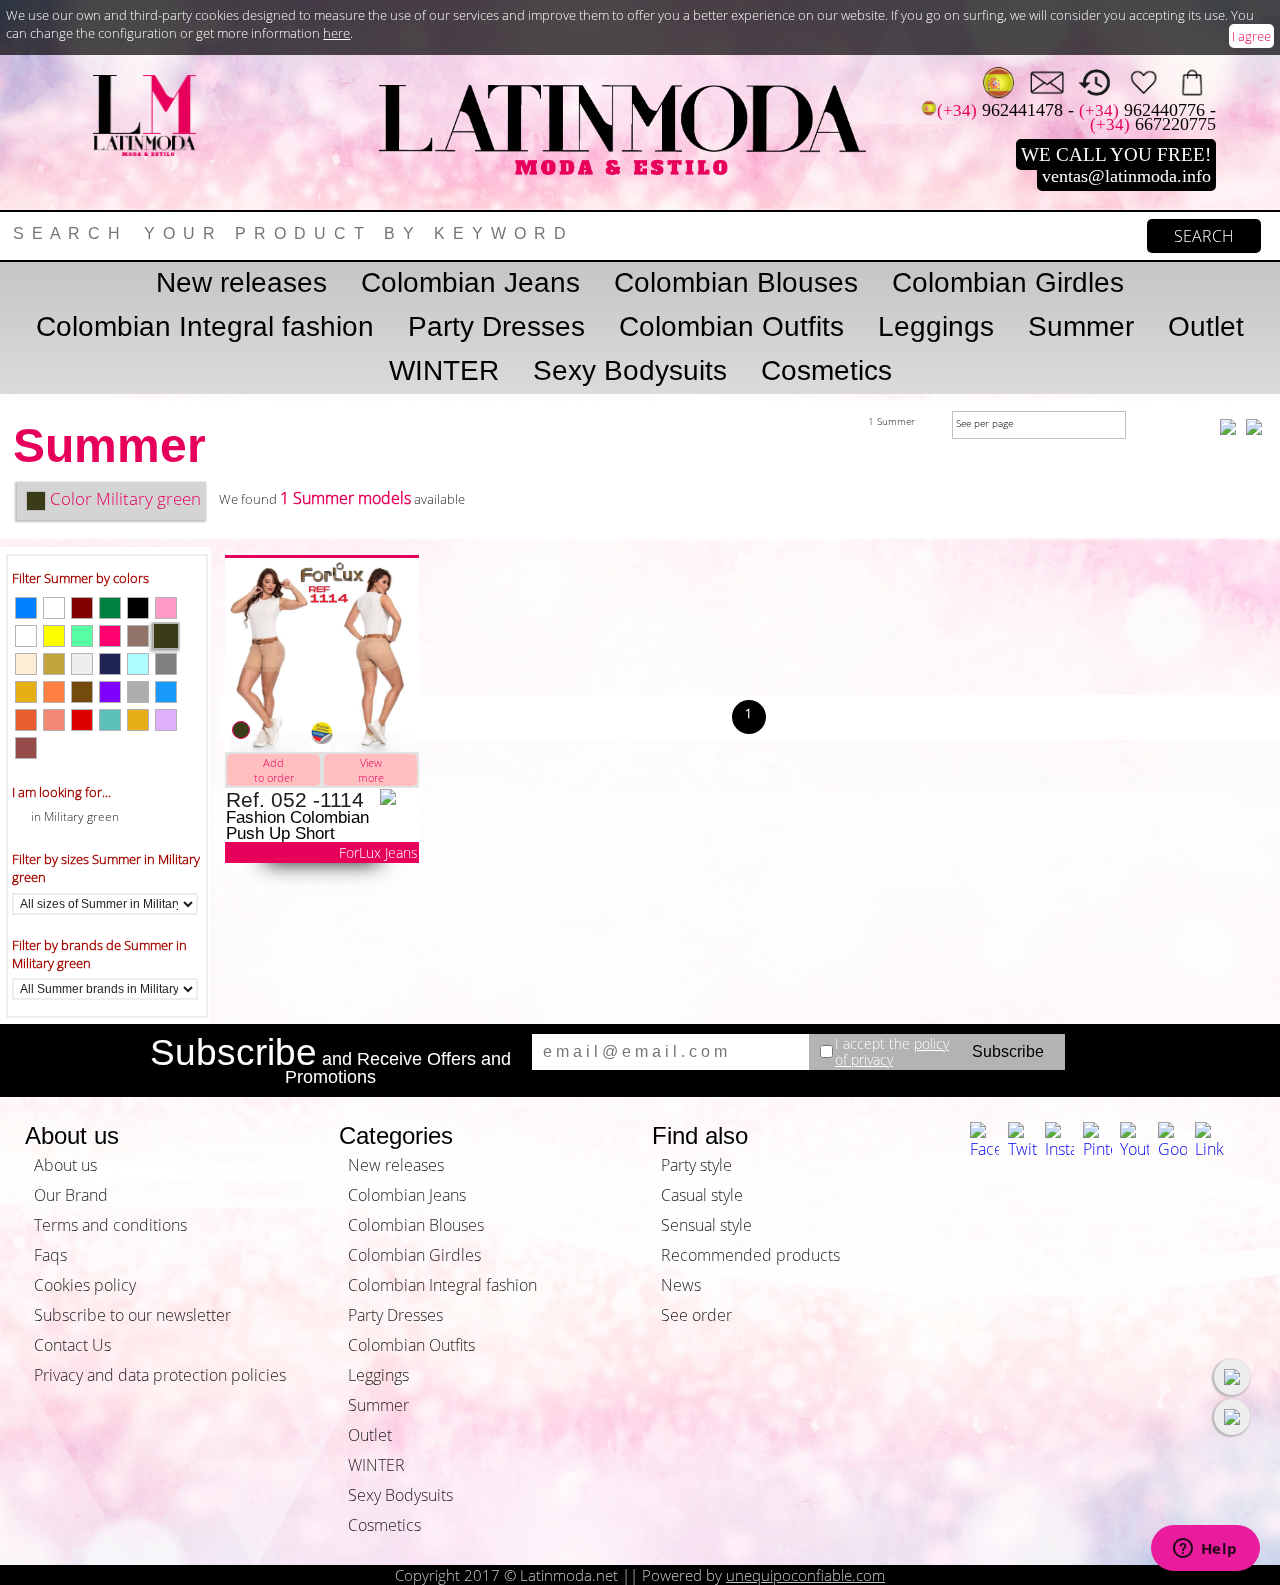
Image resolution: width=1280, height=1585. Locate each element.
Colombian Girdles (1008, 282)
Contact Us (72, 1345)
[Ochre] (26, 720)
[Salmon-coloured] (54, 720)
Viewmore (371, 770)
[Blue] (26, 608)
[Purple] (110, 692)
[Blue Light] (166, 692)
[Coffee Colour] (82, 692)
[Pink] (166, 608)
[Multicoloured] (82, 636)
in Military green (75, 816)
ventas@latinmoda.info (1126, 176)
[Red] (82, 720)
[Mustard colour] (26, 692)
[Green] (110, 608)
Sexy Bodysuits (630, 370)
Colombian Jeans (470, 282)
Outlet (1206, 326)
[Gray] (138, 692)
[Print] (82, 664)
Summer (1081, 326)
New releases (241, 282)
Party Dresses (496, 326)
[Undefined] (54, 608)
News (681, 1285)
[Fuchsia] (110, 636)
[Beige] (26, 664)
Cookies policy (85, 1285)
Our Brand (71, 1195)
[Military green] (166, 636)
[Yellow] (54, 636)
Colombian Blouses (736, 282)
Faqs (50, 1255)
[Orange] (54, 692)
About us (65, 1165)
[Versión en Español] (998, 82)
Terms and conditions (110, 1225)
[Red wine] (82, 608)
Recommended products (750, 1255)
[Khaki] (54, 664)
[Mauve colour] (166, 720)
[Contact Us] (1046, 82)
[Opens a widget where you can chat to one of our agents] (1205, 1550)
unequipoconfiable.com (805, 1575)
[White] (26, 636)
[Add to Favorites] (399, 797)
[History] (1094, 82)
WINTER (444, 370)
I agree (1251, 36)
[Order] (1191, 82)
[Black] (138, 608)
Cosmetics (826, 370)
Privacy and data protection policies (160, 1375)
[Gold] (138, 720)
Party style (696, 1165)
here (336, 33)
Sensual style (706, 1225)
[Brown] (26, 748)
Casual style (702, 1195)
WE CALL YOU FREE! (1116, 154)
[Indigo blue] (110, 664)
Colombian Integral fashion (205, 326)
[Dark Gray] (166, 664)
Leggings (936, 326)
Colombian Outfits (731, 326)
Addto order (274, 770)
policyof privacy (892, 1051)
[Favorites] (1143, 82)
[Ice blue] (138, 664)
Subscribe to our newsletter (132, 1315)
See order (696, 1315)
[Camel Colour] (138, 636)
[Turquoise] (110, 720)
